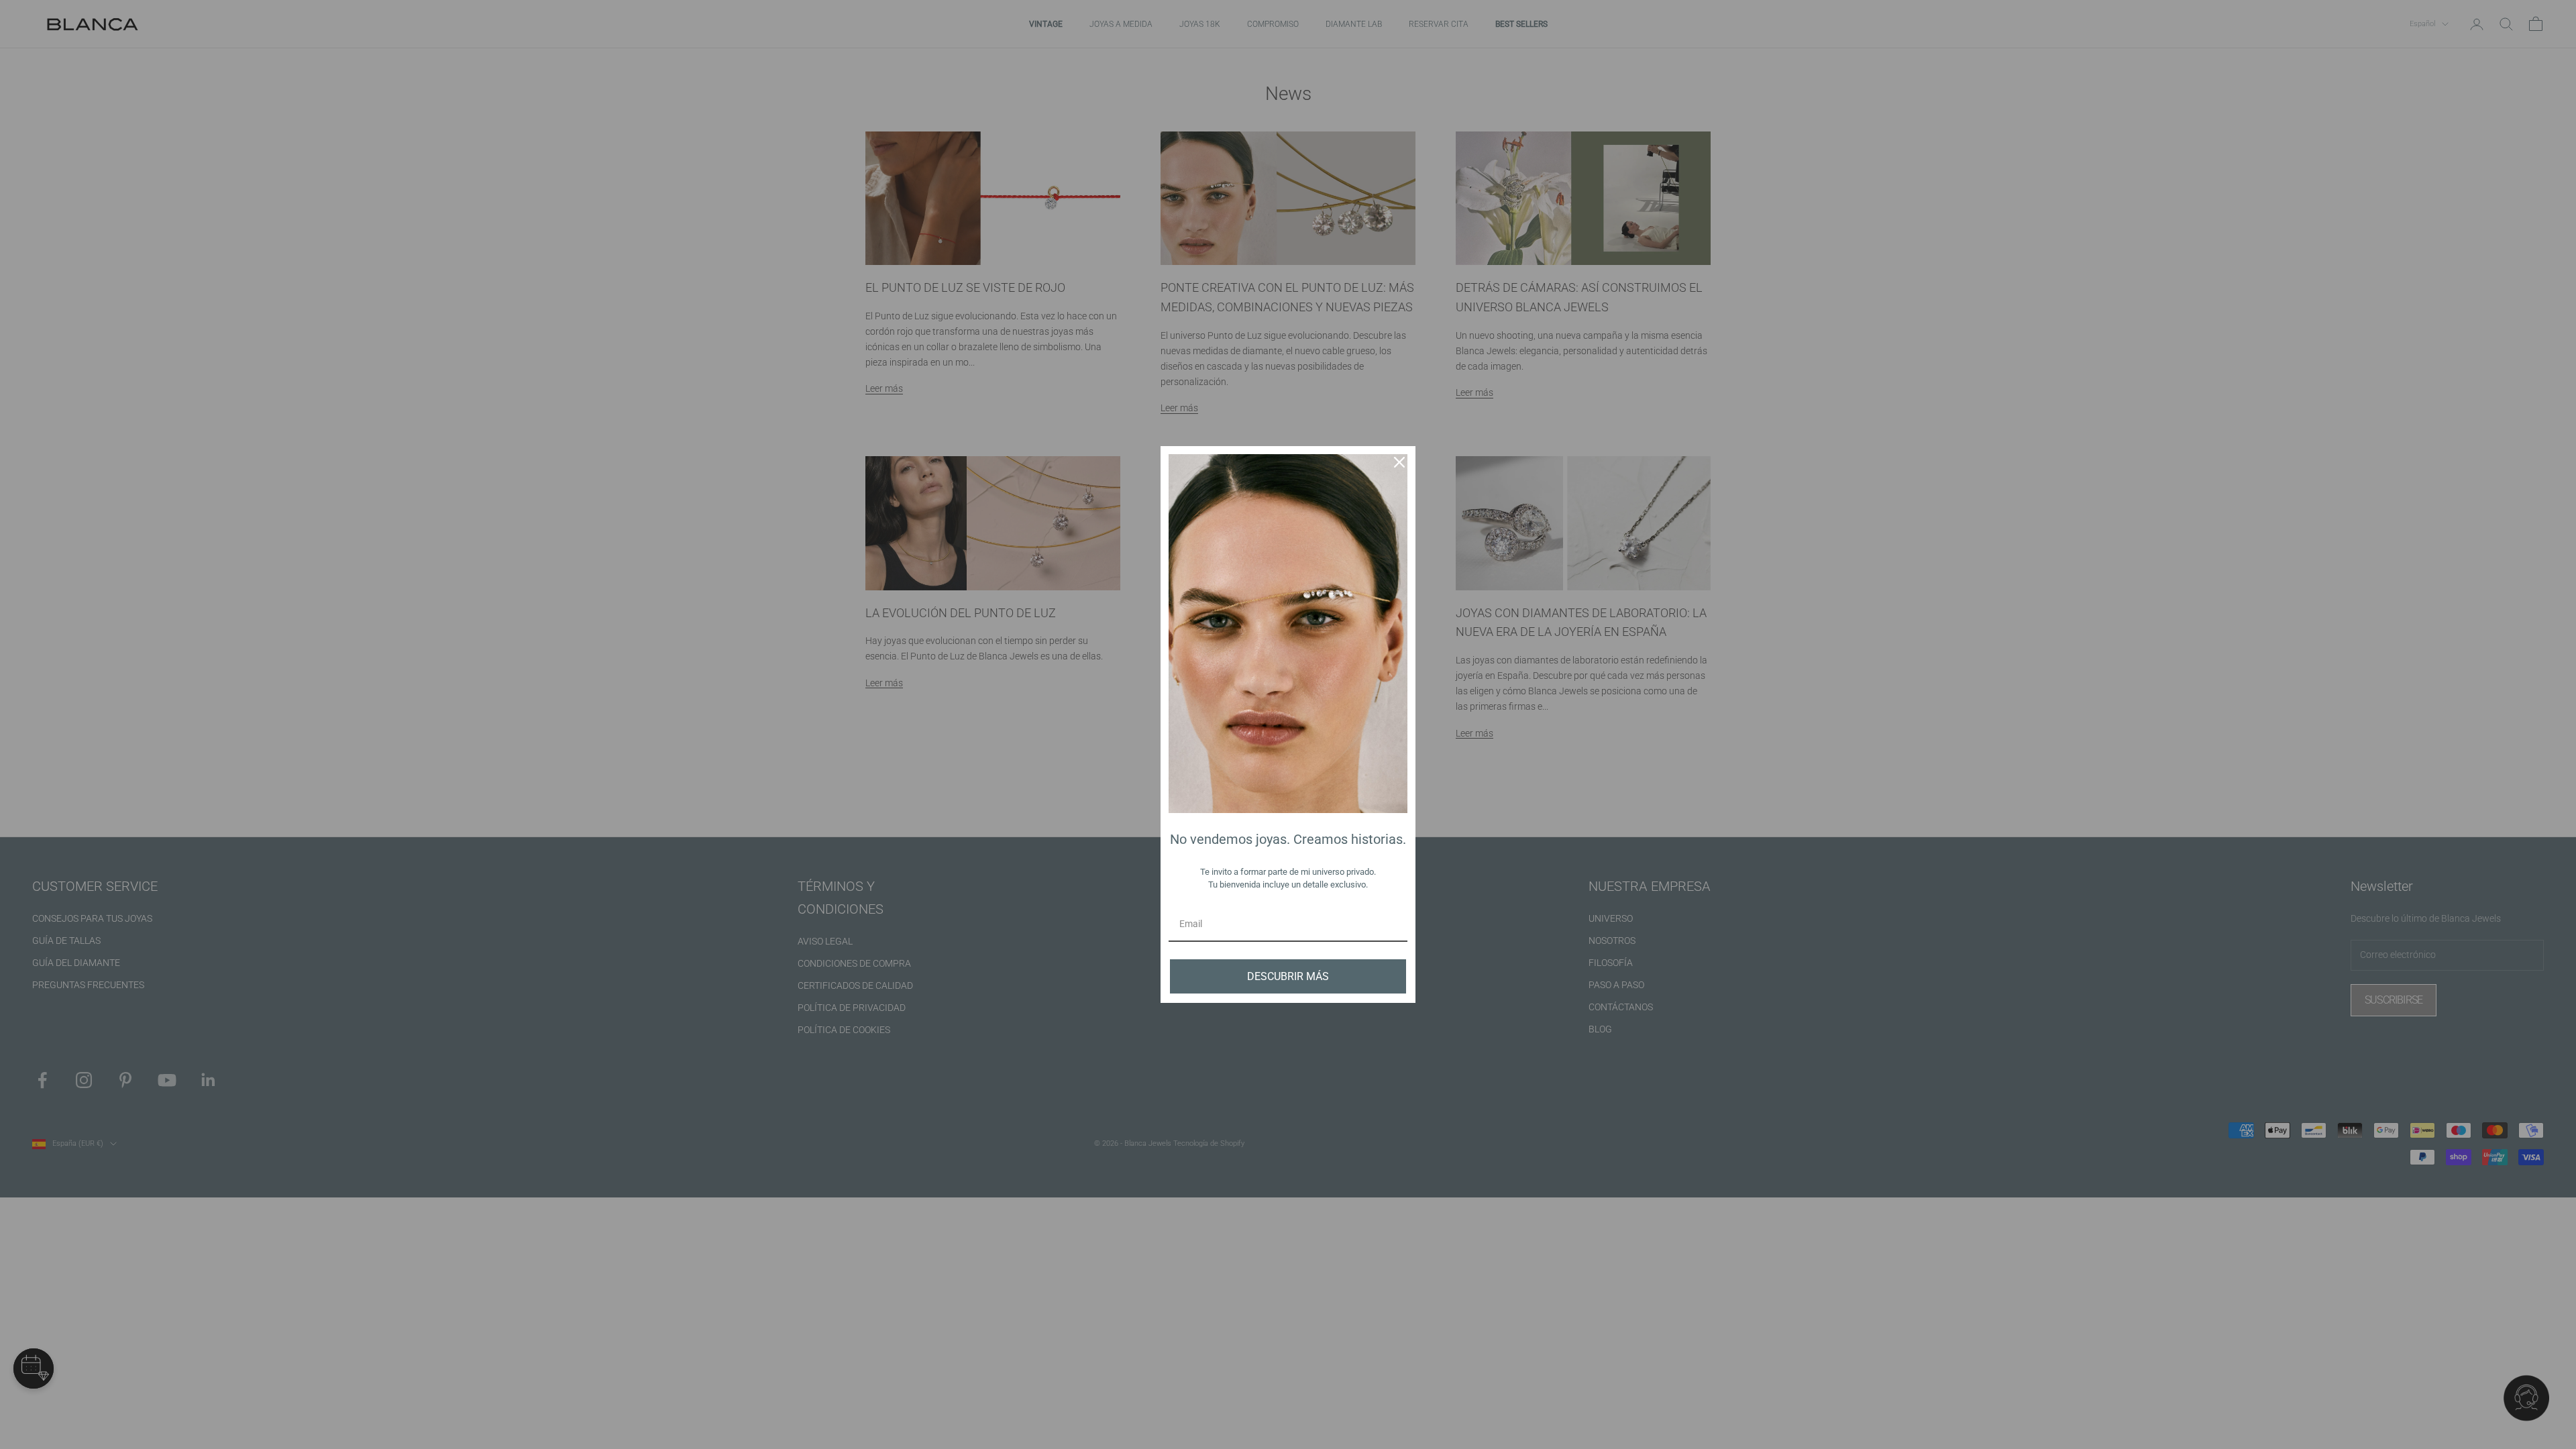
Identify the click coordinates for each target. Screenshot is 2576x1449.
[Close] (1399, 462)
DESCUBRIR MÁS (1288, 976)
